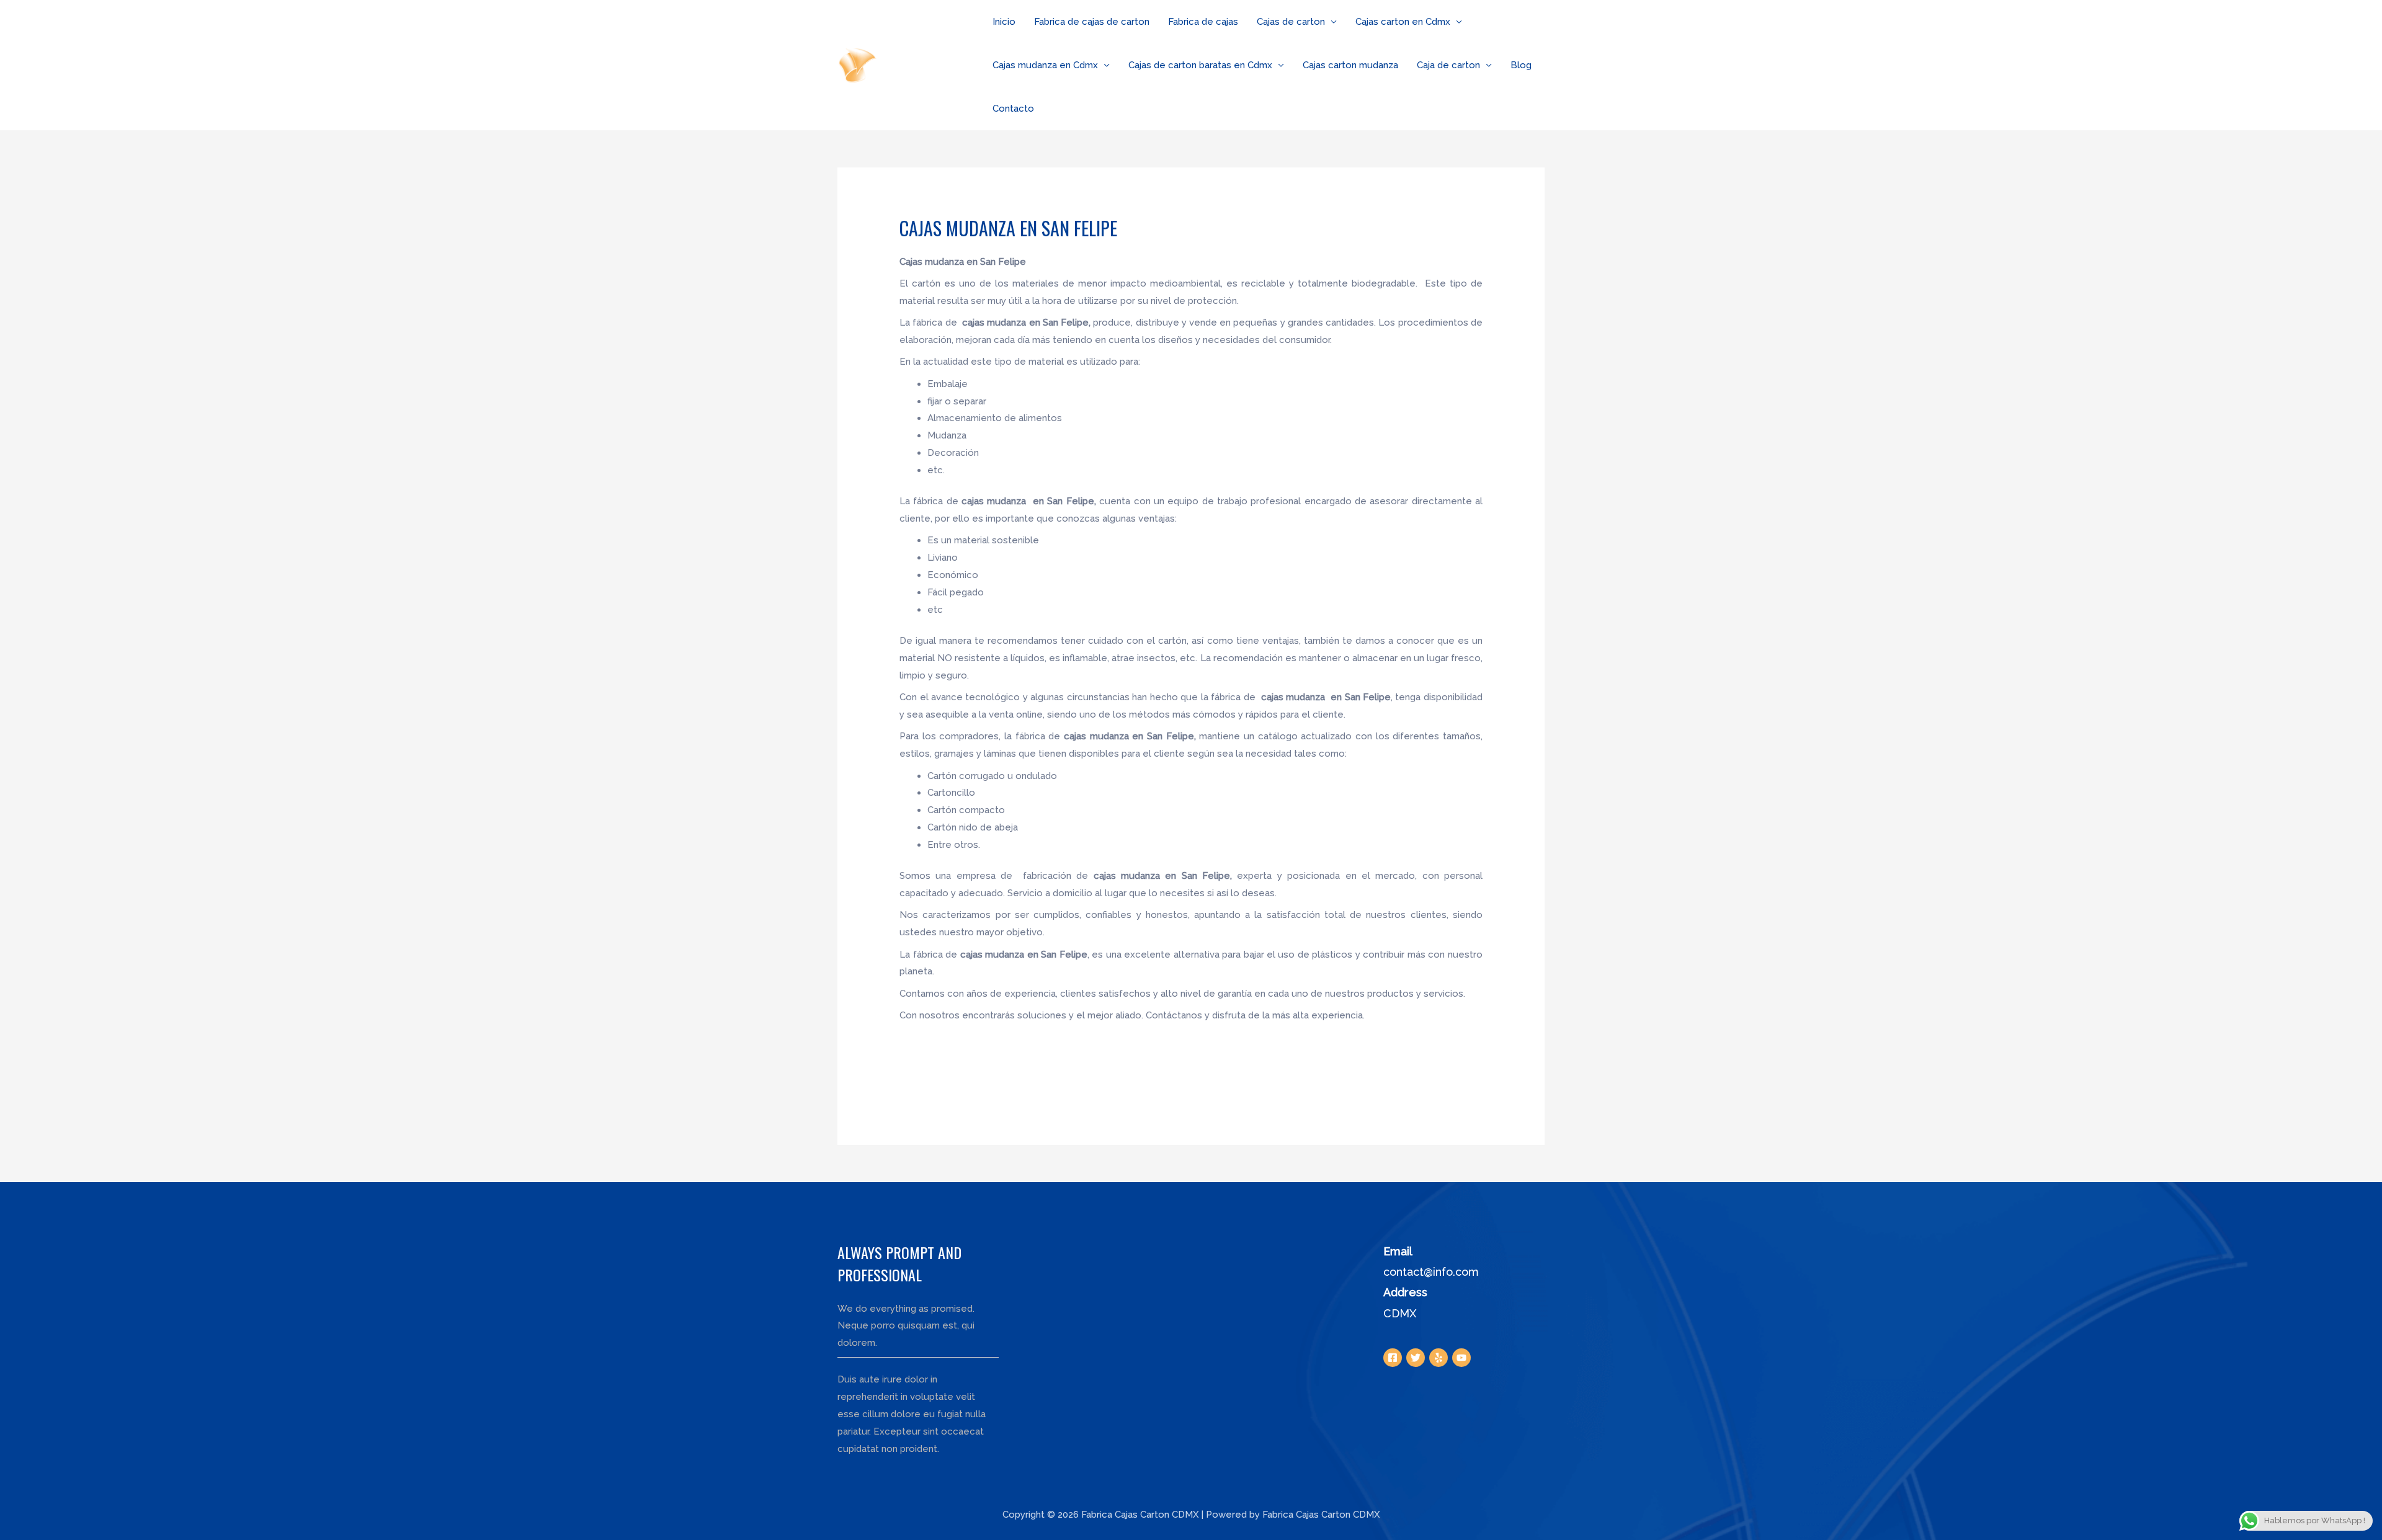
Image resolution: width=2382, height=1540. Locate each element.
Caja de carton (1448, 65)
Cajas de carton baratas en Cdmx (1200, 65)
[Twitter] (1416, 1358)
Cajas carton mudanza (1350, 65)
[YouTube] (1461, 1358)
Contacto (1013, 109)
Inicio (1004, 22)
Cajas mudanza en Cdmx (1045, 65)
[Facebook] (1393, 1358)
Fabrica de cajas (1203, 22)
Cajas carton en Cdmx (1403, 22)
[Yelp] (1439, 1358)
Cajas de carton (1291, 22)
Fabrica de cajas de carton (1092, 22)
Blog (1521, 65)
